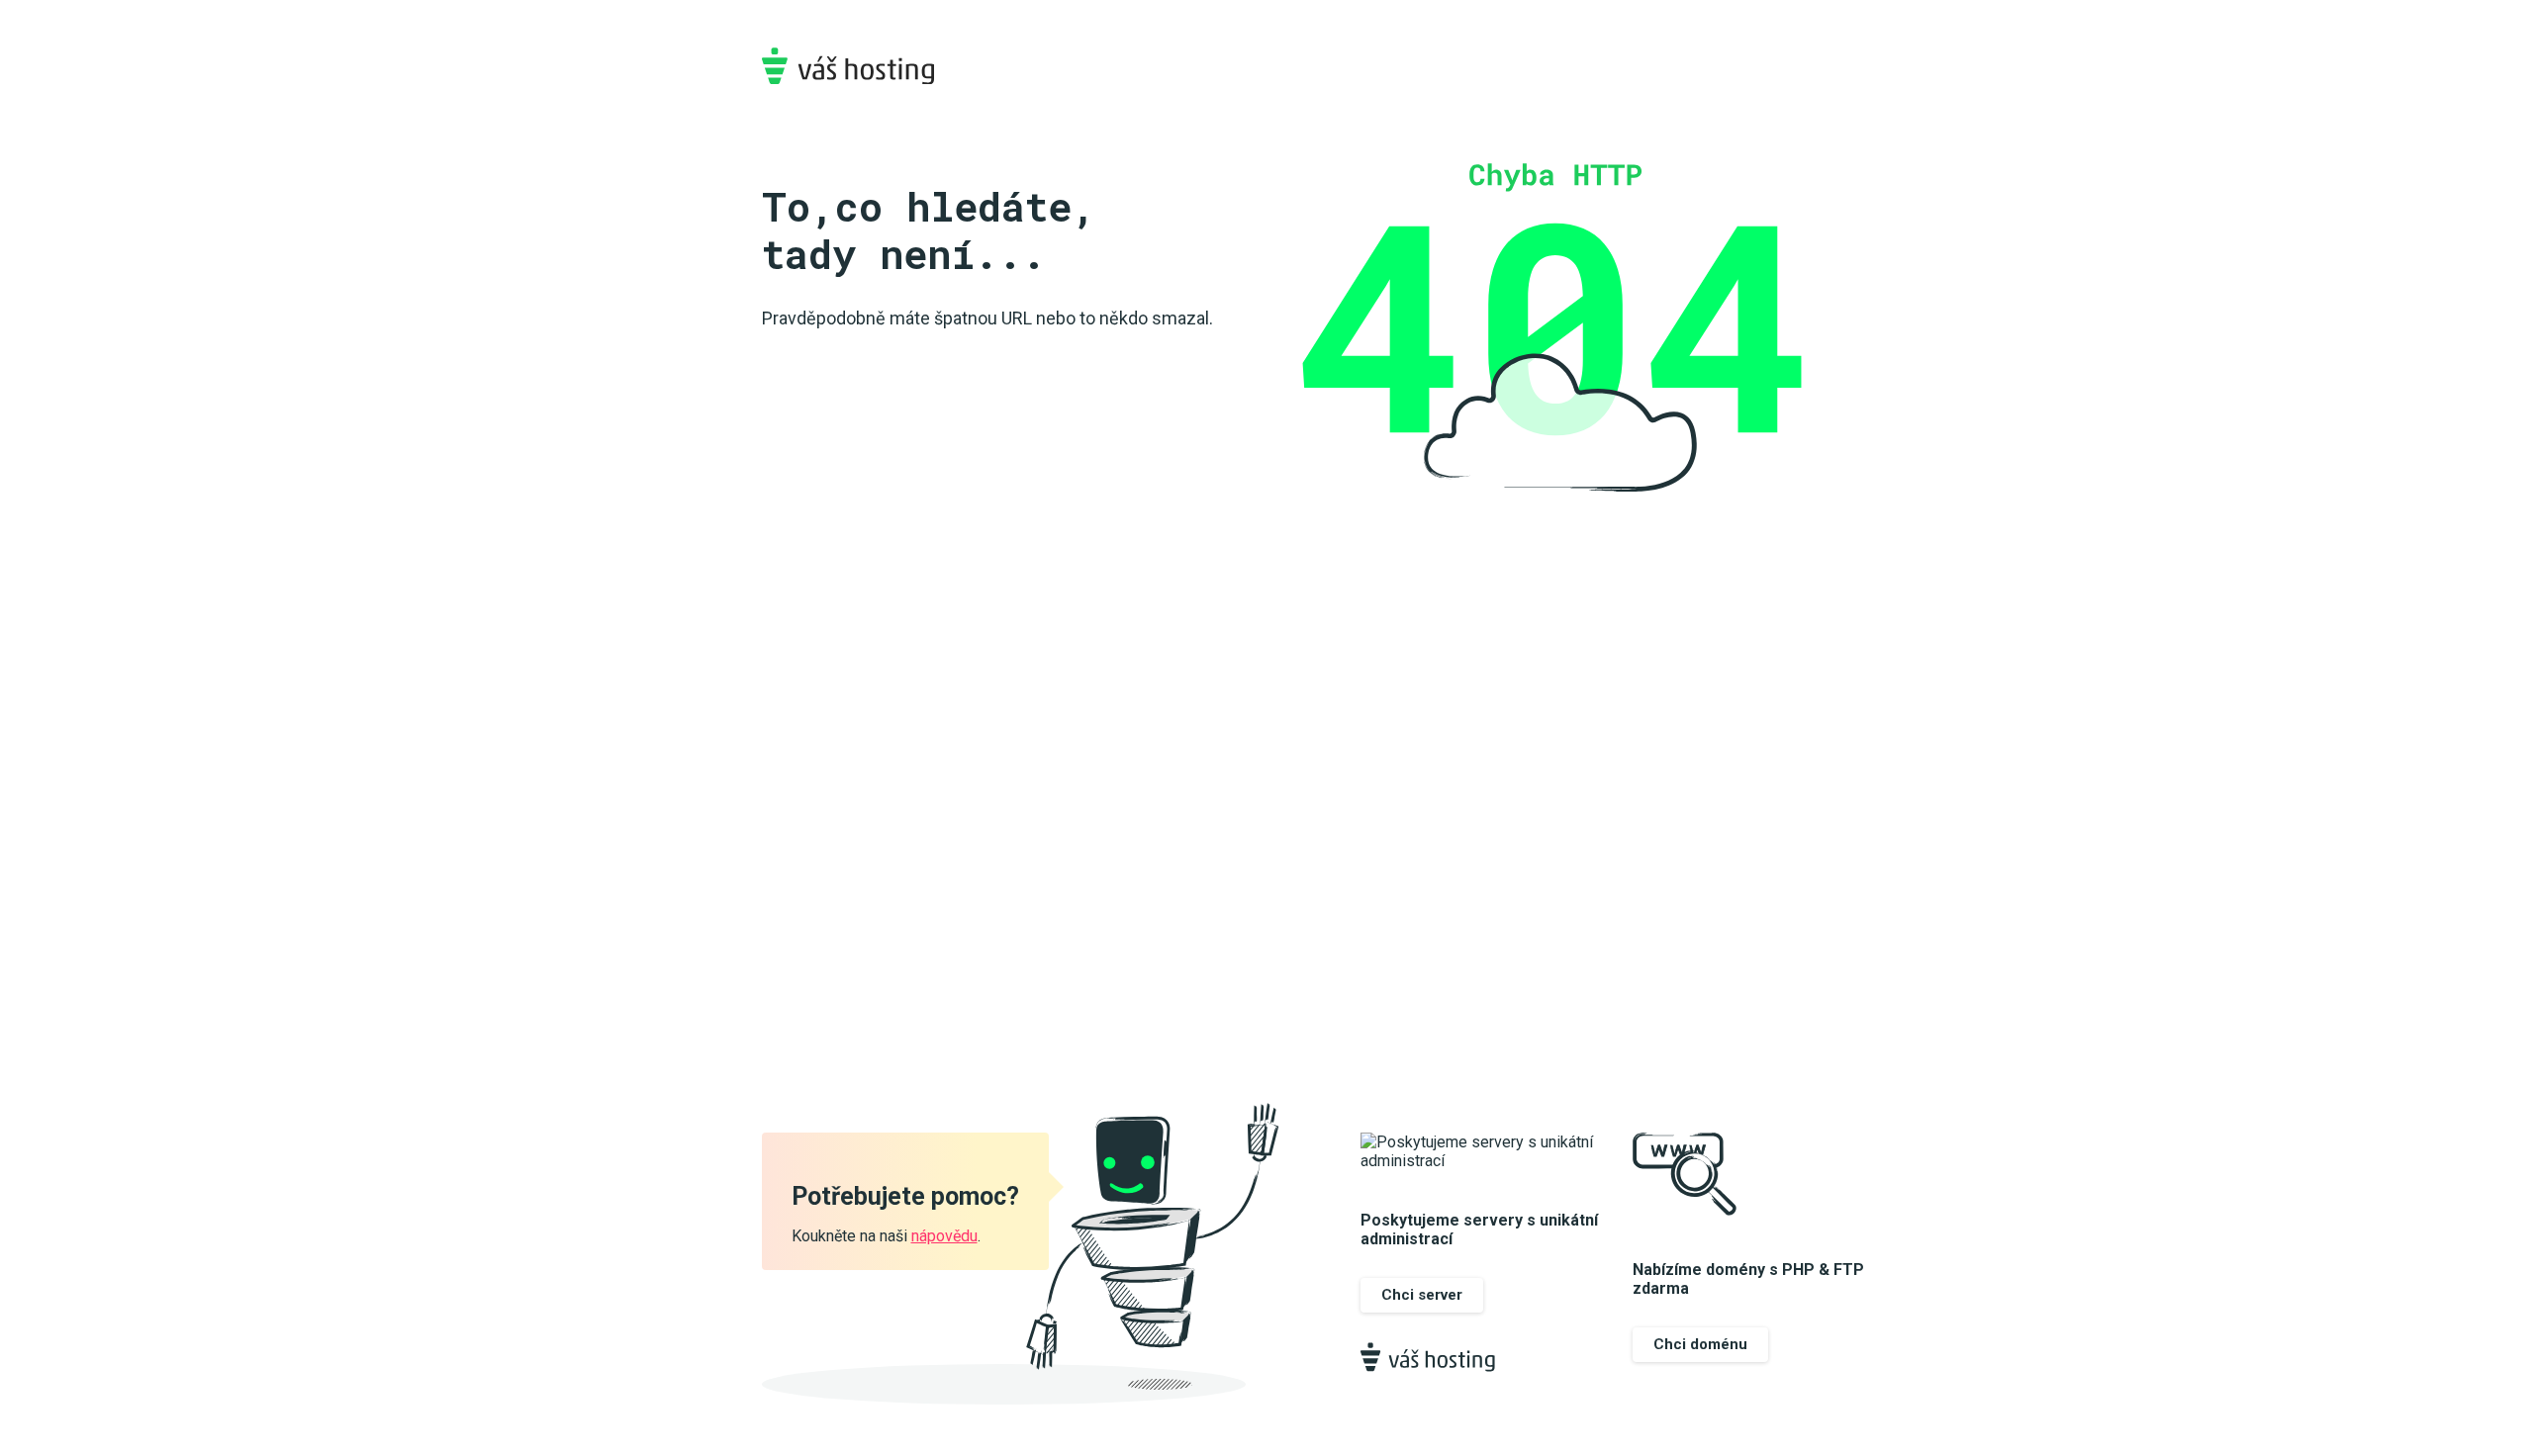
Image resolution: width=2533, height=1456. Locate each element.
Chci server (1422, 1295)
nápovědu (944, 1236)
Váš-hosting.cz (848, 66)
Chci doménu (1700, 1344)
